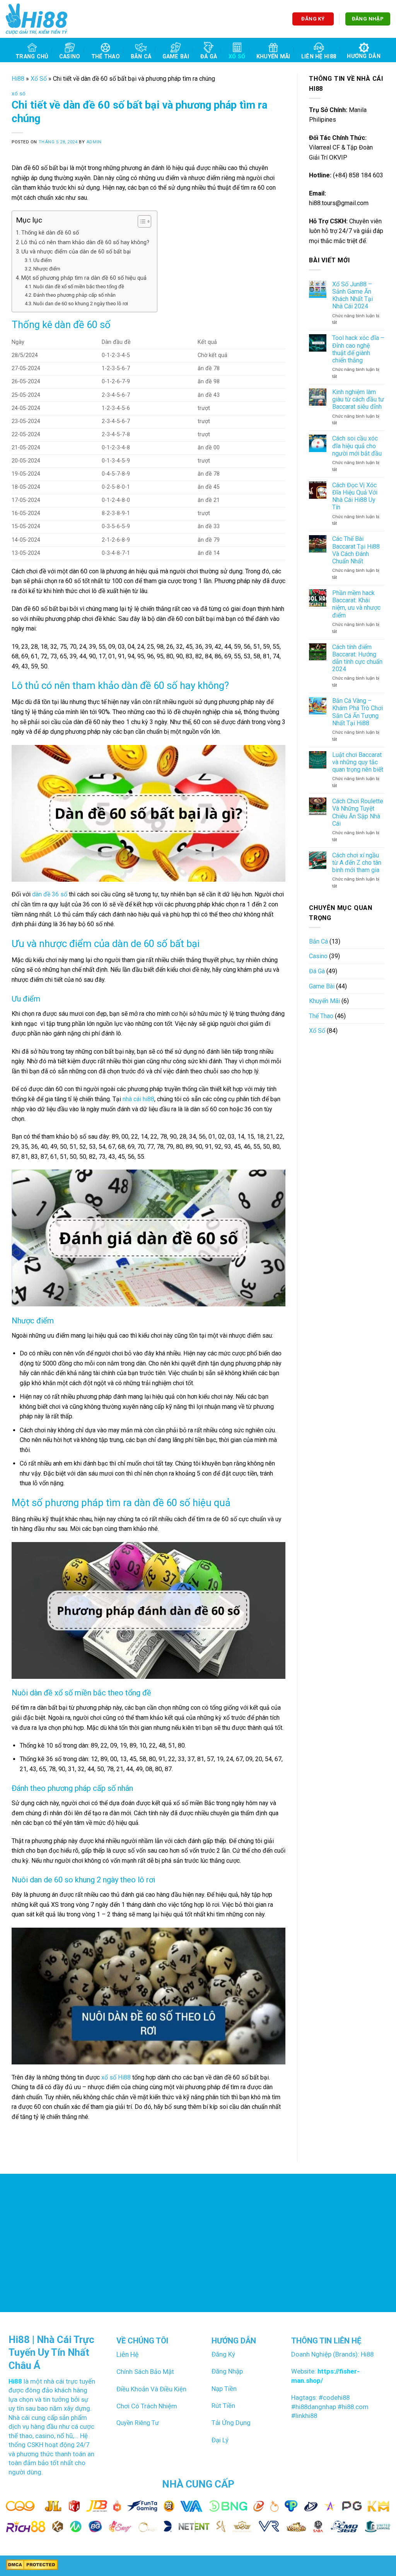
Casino (70, 57)
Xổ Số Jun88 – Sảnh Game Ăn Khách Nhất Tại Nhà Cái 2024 (352, 295)
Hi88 (18, 79)
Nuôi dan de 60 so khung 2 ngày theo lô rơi (81, 304)
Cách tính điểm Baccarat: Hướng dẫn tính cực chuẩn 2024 (357, 658)
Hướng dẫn (364, 56)
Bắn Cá (141, 57)
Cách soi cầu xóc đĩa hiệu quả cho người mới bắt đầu (357, 446)
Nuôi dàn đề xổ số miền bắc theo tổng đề (79, 287)
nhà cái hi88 (138, 1099)
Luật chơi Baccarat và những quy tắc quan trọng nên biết (358, 762)
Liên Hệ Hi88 (319, 57)
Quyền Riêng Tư (138, 2423)
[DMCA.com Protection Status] (32, 2565)
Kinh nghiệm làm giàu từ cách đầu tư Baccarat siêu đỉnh (358, 399)
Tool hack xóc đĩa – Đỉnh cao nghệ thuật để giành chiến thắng (358, 349)
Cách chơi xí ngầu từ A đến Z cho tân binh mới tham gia (357, 863)
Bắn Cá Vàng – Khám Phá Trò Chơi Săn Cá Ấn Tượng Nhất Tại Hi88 (358, 712)
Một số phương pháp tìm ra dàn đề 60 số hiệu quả (84, 278)
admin (94, 142)
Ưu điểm (43, 260)
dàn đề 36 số (50, 894)
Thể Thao (106, 57)
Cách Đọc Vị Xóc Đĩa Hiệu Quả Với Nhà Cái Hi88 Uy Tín (355, 496)
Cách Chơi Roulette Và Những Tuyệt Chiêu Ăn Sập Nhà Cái (358, 812)
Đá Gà (209, 57)
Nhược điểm (47, 269)
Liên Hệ (127, 2355)
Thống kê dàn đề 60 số (50, 233)
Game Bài (176, 57)
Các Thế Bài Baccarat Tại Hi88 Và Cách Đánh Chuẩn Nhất (356, 550)
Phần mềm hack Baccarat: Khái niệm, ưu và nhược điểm (356, 604)
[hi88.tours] (37, 19)
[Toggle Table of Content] (141, 221)
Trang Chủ (32, 57)
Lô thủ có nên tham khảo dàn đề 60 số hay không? (85, 242)
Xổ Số (237, 57)
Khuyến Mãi (273, 57)
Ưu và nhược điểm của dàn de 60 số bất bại (76, 252)
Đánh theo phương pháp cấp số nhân (74, 295)
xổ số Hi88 (116, 2077)
